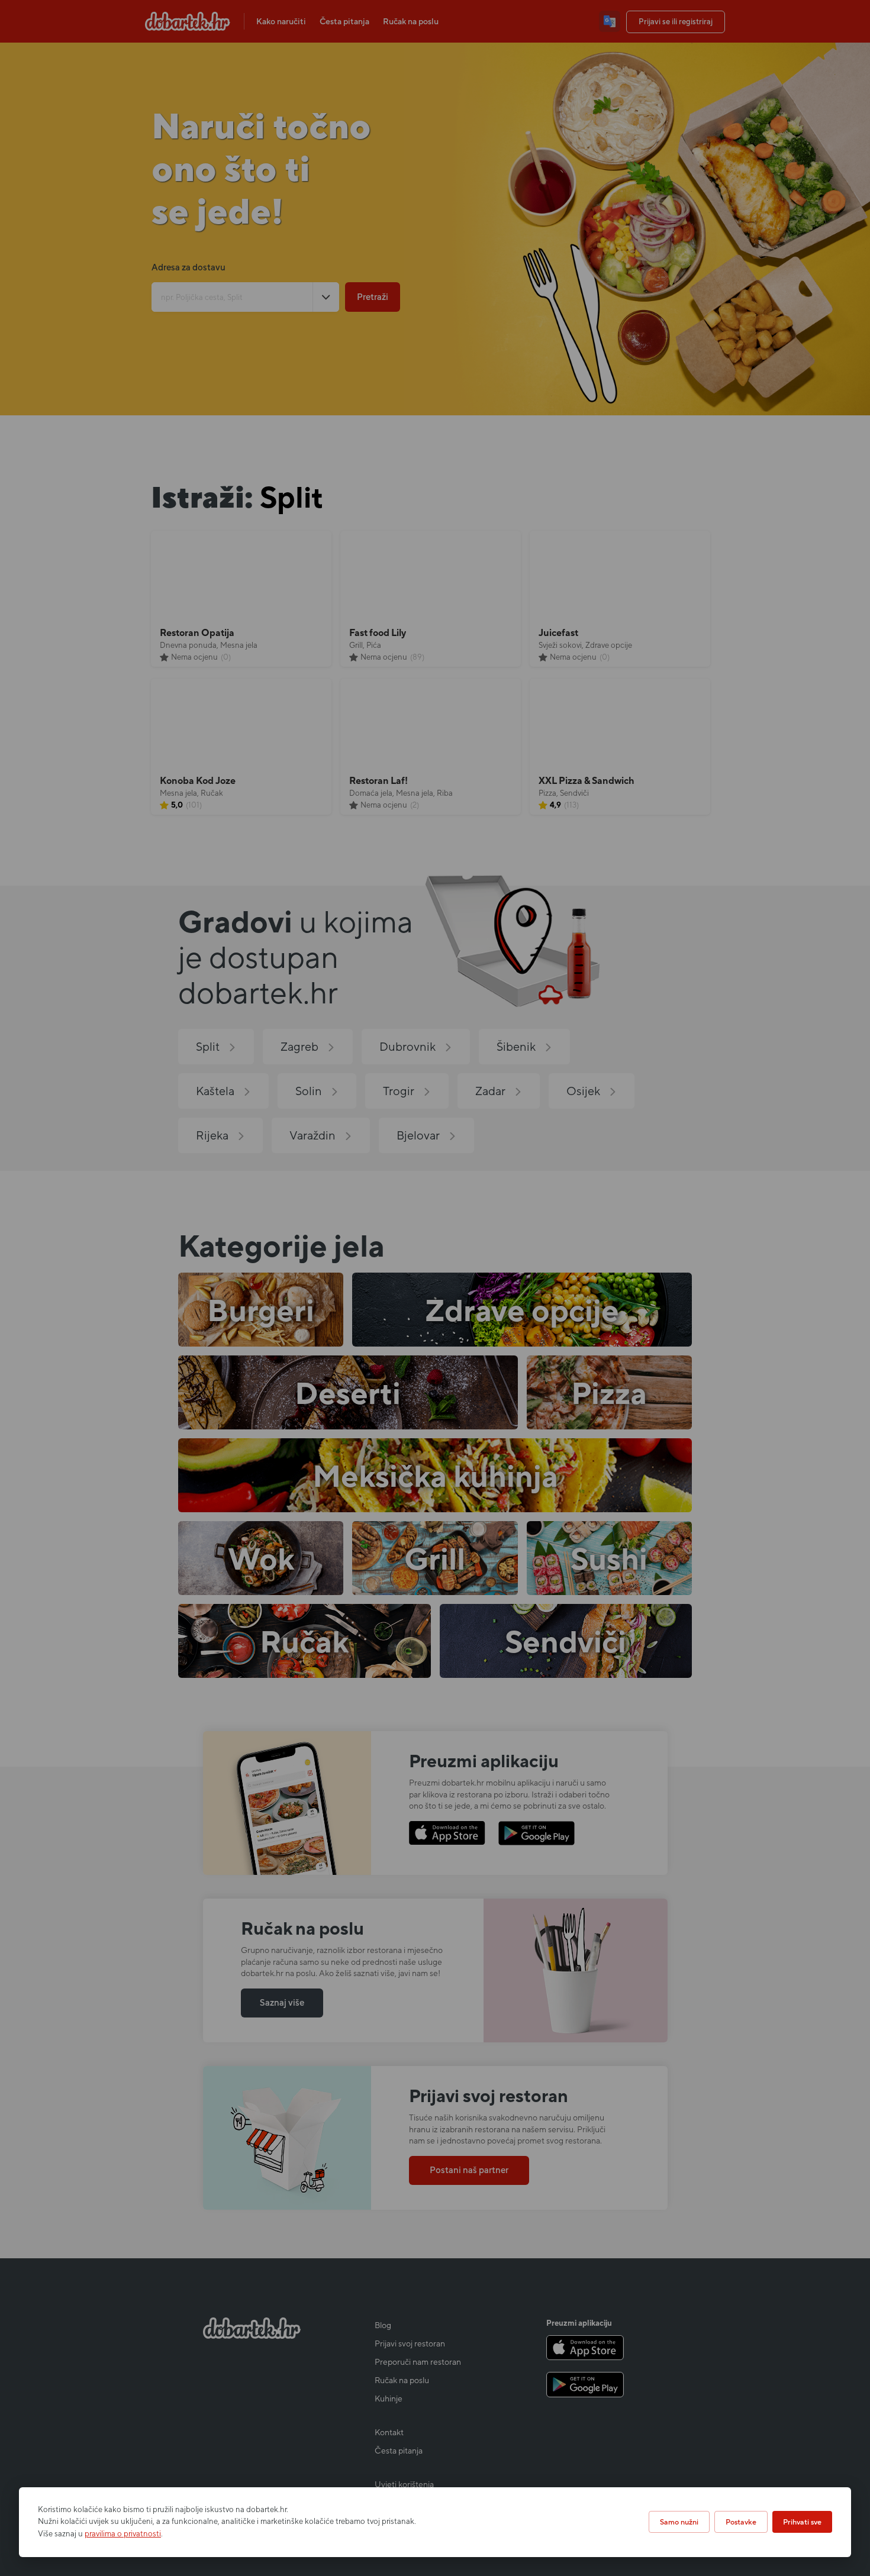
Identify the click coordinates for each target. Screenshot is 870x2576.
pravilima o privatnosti (123, 2534)
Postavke (741, 2522)
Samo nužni (679, 2522)
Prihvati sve (802, 2522)
